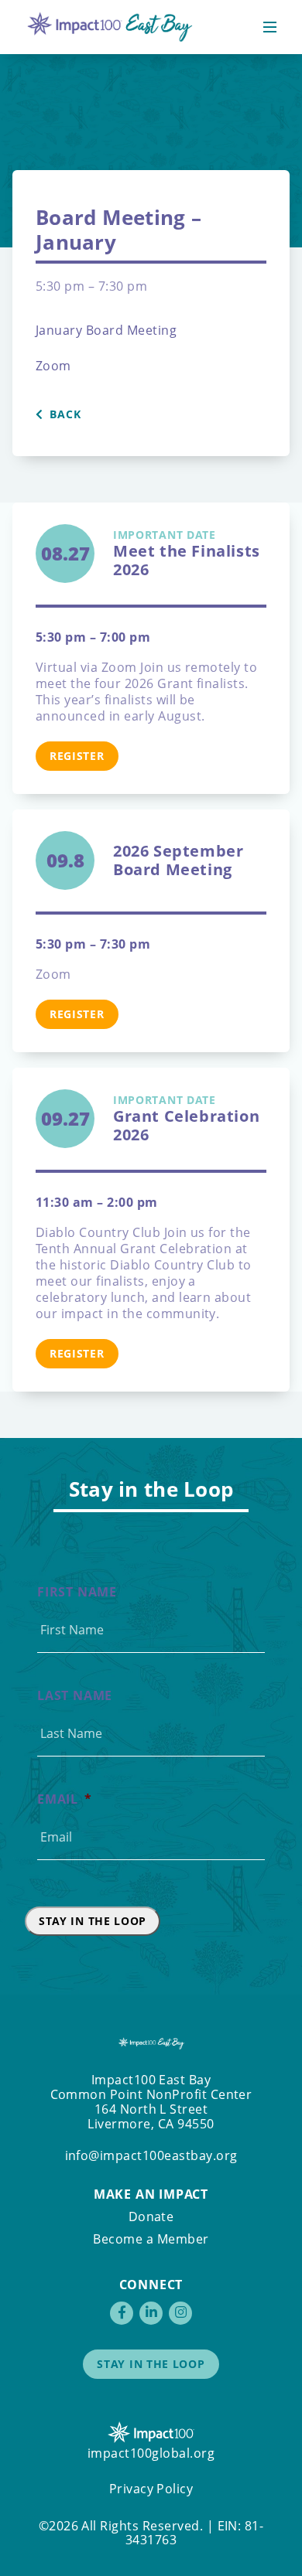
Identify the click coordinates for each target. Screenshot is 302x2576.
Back (64, 414)
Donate (151, 2217)
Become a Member (151, 2239)
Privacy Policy (151, 2489)
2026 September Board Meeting (178, 860)
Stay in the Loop (93, 1921)
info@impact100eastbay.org (151, 2155)
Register (77, 756)
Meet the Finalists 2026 (187, 554)
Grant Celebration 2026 (186, 1119)
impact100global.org (151, 2453)
